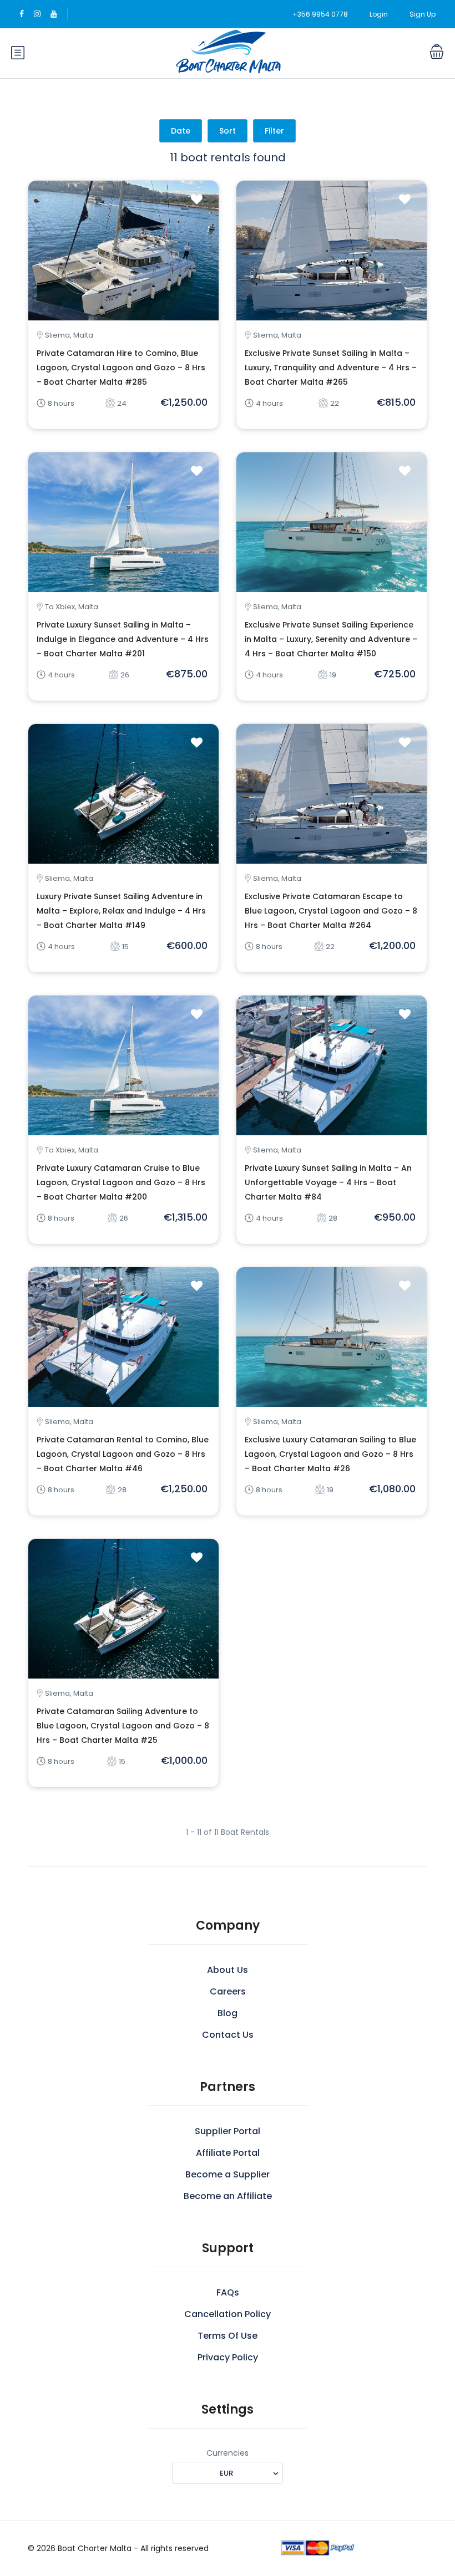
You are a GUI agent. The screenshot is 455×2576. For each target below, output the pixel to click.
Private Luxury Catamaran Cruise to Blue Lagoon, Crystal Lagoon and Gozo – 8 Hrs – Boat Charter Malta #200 (121, 1182)
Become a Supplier (228, 2174)
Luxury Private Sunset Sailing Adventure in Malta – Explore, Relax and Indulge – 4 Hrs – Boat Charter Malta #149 (121, 911)
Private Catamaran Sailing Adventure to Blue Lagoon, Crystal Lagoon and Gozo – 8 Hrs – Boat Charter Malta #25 (123, 1726)
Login (379, 14)
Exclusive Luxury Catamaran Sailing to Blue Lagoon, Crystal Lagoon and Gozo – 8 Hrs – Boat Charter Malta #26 (330, 1454)
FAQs (228, 2292)
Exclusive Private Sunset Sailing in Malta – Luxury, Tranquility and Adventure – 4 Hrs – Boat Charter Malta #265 (331, 368)
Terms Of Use (228, 2336)
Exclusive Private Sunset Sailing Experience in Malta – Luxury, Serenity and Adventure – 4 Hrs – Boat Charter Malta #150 (331, 639)
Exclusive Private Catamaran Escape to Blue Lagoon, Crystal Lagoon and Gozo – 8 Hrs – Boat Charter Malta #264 (331, 911)
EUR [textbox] (226, 2473)
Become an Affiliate (228, 2196)
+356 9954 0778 (320, 14)
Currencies (228, 2453)
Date (181, 131)
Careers (228, 1991)
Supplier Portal (228, 2131)
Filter (274, 131)
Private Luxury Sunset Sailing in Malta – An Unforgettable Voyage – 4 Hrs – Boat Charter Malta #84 (328, 1182)
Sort (228, 131)
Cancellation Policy (228, 2314)
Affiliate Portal (228, 2153)
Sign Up (423, 14)
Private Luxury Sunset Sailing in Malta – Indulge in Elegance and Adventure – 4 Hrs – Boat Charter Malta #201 (123, 639)
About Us (228, 1970)
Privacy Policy (228, 2357)
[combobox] (228, 2473)
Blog (228, 2013)
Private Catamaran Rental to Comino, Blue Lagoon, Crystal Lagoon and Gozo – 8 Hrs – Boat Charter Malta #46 (123, 1454)
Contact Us (228, 2035)
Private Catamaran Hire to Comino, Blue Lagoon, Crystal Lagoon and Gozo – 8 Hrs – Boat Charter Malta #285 (121, 368)
